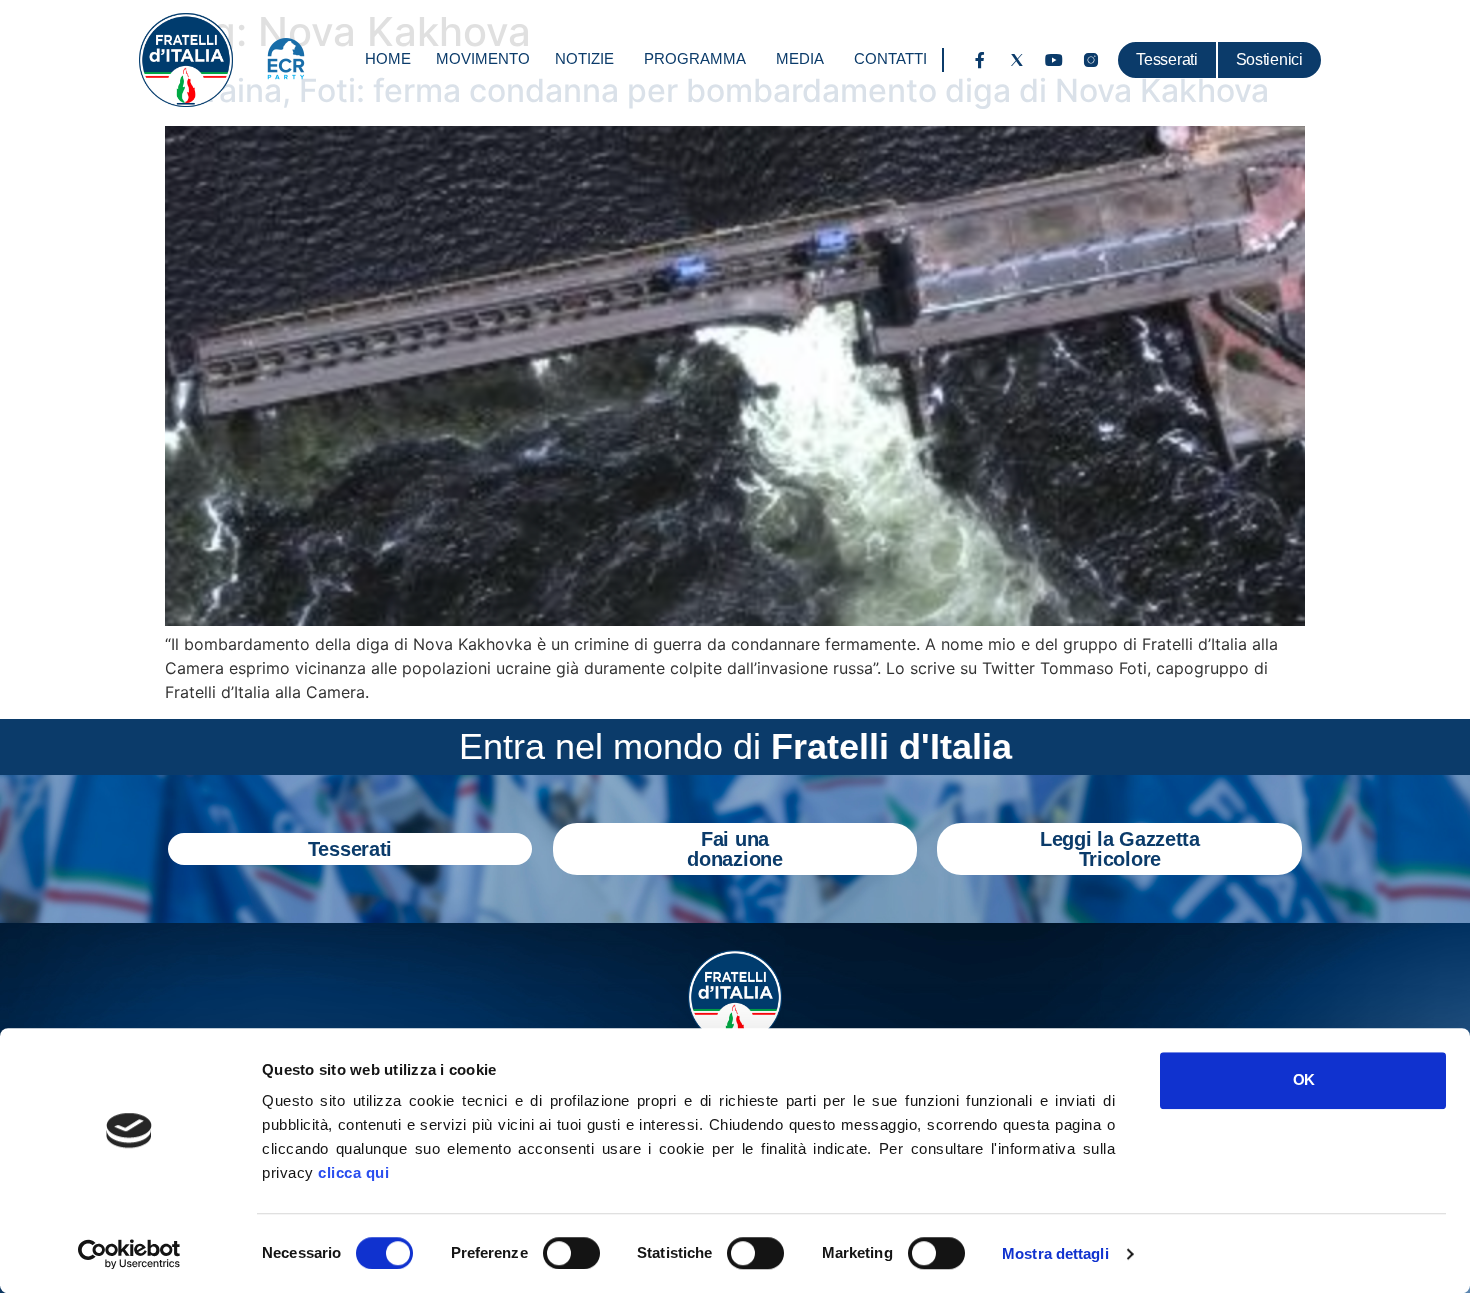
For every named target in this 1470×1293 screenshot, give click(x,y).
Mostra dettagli (1055, 1253)
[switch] (571, 1253)
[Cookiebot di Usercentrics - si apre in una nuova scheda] (129, 1254)
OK (1303, 1079)
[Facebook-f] (980, 60)
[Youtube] (1054, 60)
